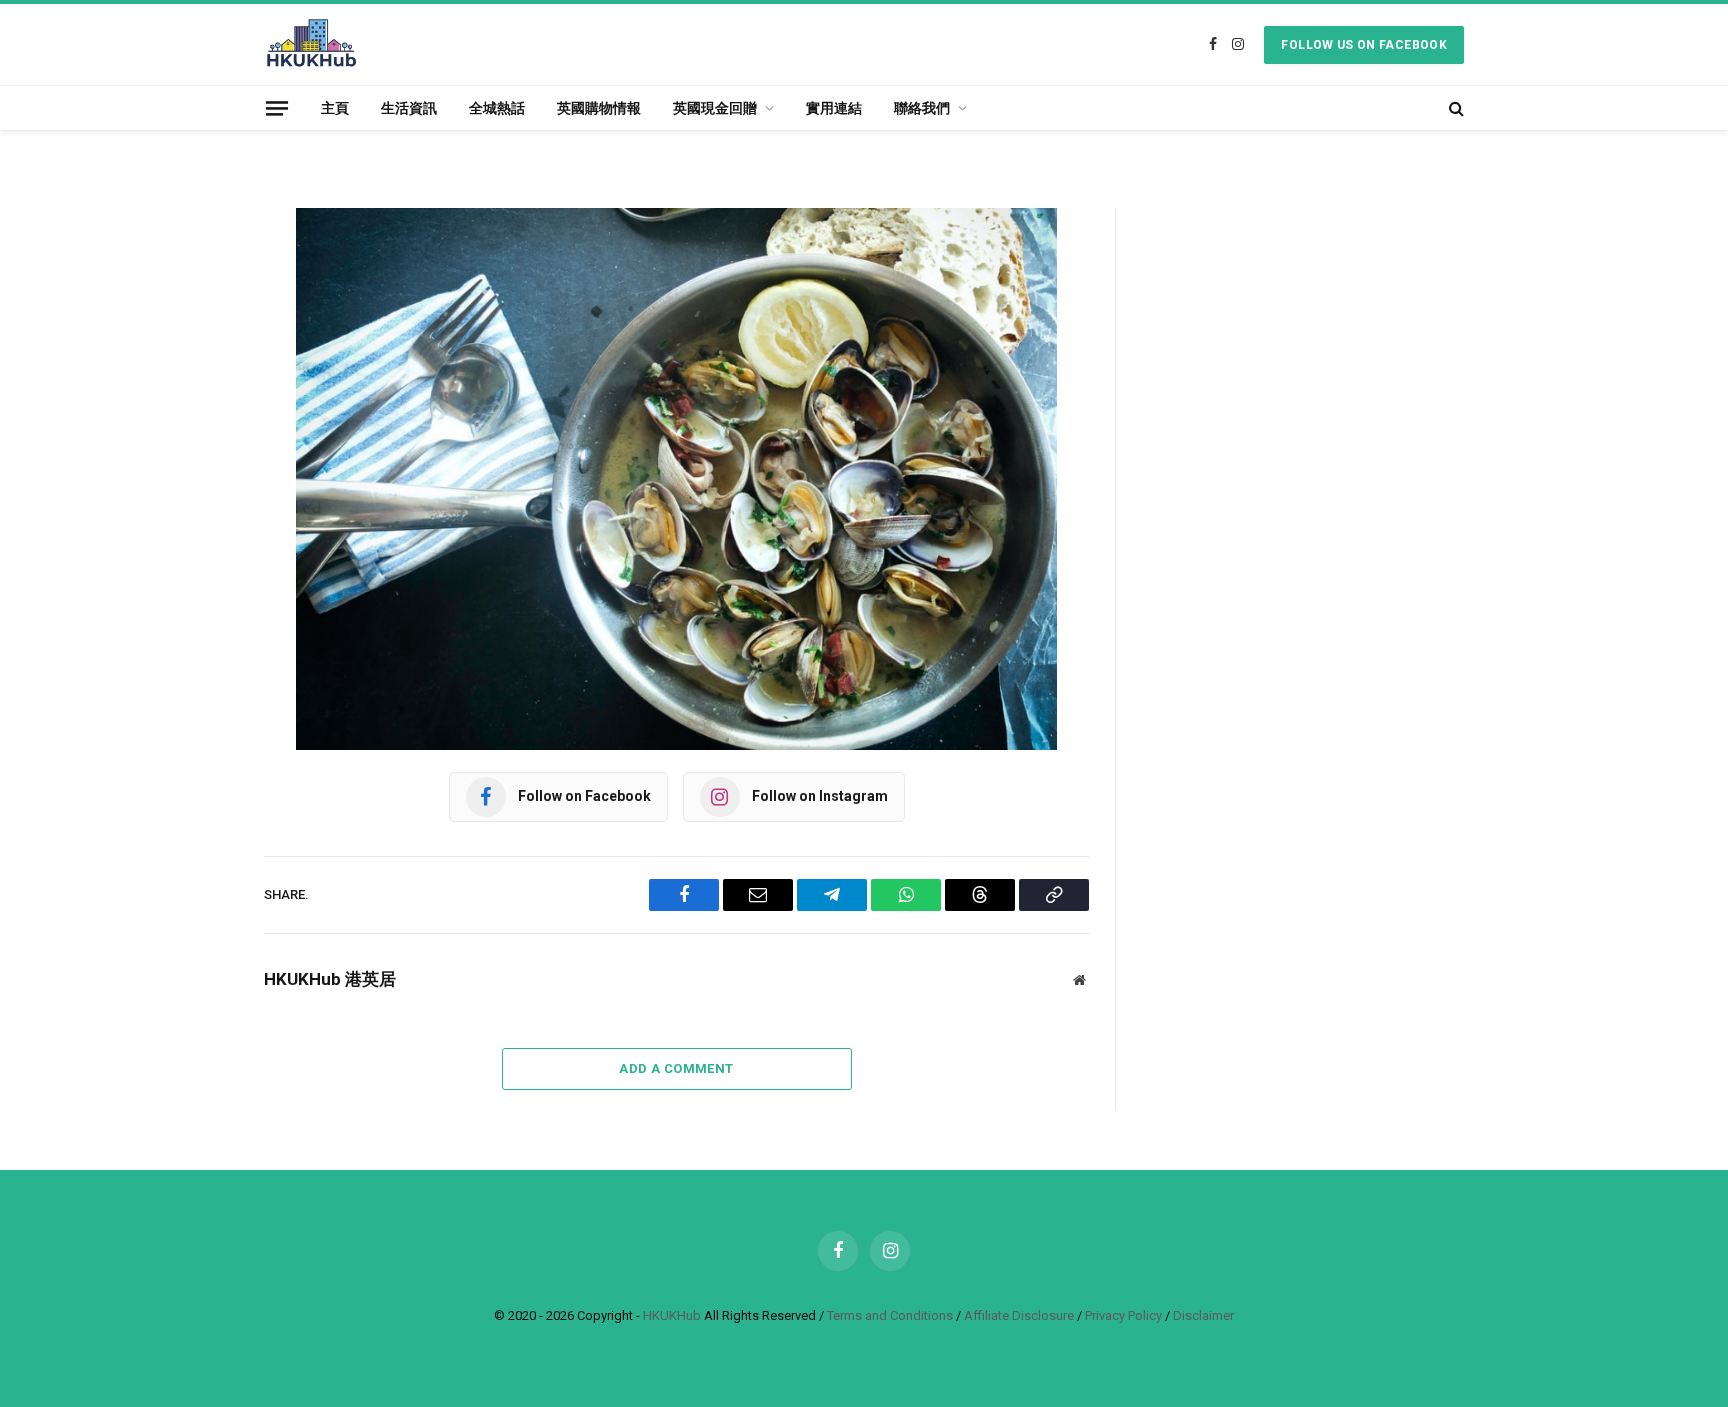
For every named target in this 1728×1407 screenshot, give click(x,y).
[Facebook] (194, 275)
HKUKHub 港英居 (330, 979)
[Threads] (194, 479)
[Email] (194, 326)
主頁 (335, 108)
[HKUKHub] (311, 44)
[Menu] (277, 107)
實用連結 (834, 108)
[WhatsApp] (194, 428)
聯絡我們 (922, 108)
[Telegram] (194, 377)
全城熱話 (497, 108)
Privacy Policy (1123, 1315)
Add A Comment (676, 1068)
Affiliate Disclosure (1019, 1315)
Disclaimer (1203, 1315)
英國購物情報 (599, 108)
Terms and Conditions (890, 1315)
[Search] (1454, 108)
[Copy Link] (194, 530)
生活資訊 (409, 108)
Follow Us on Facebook (1364, 45)
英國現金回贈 (715, 108)
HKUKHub (672, 1315)
